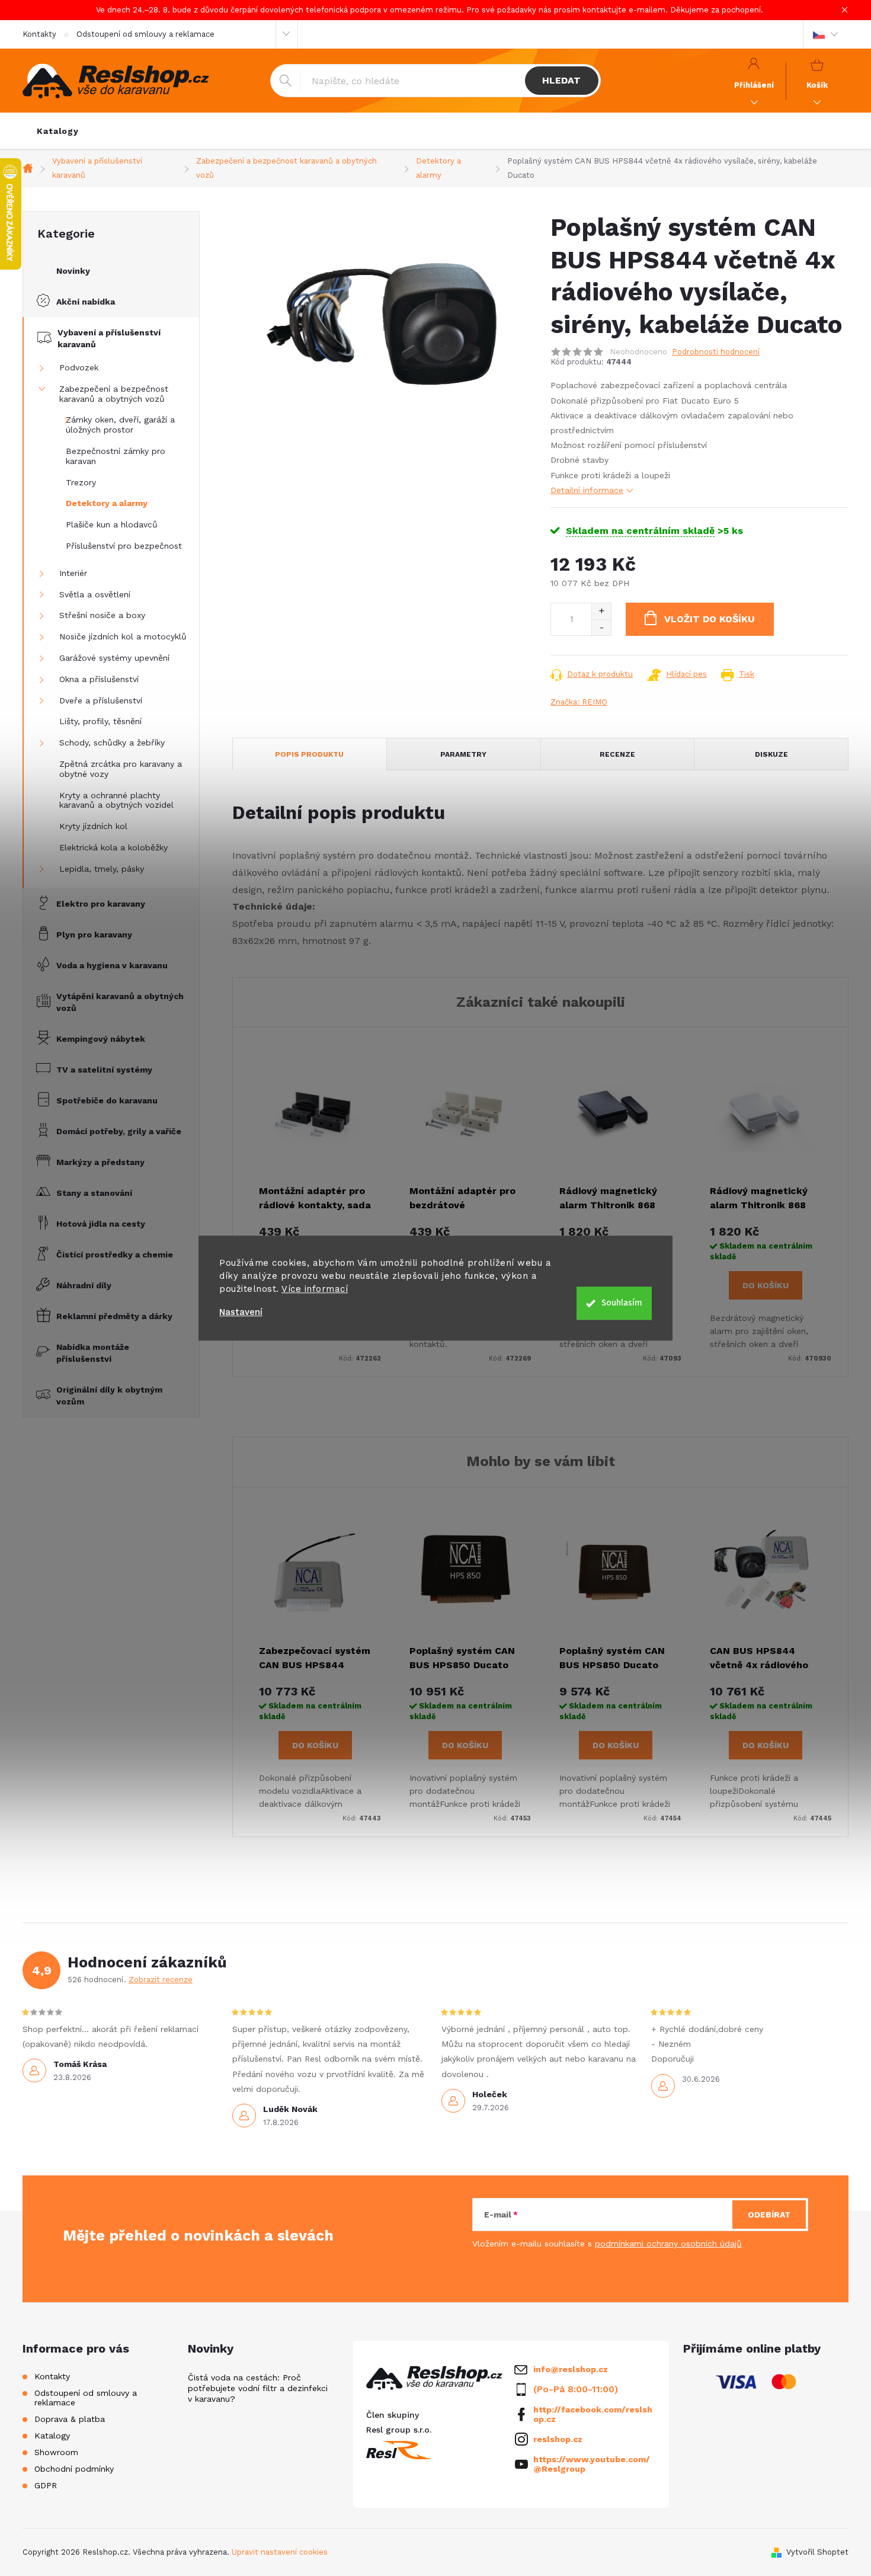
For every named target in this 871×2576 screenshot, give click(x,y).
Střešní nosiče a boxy (102, 615)
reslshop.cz (558, 2439)
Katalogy (52, 2436)
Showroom (56, 2452)
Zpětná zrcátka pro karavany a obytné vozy (121, 769)
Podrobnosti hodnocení (716, 352)
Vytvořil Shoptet (817, 2552)
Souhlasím (622, 1303)
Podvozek (79, 367)
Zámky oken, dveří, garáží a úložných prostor (120, 425)
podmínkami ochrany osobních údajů (668, 2244)
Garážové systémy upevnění (114, 658)
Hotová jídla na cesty (101, 1224)
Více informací (315, 1289)
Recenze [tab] (617, 754)
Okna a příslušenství (99, 679)
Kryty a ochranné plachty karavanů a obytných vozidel (116, 800)
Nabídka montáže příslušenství (93, 1353)
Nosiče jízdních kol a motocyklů (123, 636)
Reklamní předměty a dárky (114, 1316)
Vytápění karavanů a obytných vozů (120, 1002)
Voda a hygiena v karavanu (112, 965)
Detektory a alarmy (107, 503)
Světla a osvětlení (95, 594)
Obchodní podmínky (74, 2469)
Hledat (561, 80)
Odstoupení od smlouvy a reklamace (145, 34)
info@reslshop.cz (571, 2369)
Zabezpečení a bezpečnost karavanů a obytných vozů (114, 394)
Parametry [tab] (463, 754)
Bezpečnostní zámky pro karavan (116, 456)
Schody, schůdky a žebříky (112, 743)
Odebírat (769, 2215)
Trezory (81, 482)
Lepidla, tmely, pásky (102, 869)
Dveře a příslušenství (101, 700)
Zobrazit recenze (161, 1980)
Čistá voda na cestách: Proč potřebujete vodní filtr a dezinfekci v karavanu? (258, 2388)
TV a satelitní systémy (104, 1070)
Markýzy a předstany (100, 1162)
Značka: (579, 702)
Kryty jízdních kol (93, 826)
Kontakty (39, 34)
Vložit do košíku (710, 619)
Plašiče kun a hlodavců (112, 524)
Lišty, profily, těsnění (100, 721)
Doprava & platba (70, 2419)
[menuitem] (58, 131)
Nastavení (241, 1312)
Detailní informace (587, 490)
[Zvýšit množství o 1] (601, 611)
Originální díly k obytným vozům (109, 1396)
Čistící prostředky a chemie (115, 1255)
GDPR (46, 2485)
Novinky (73, 271)
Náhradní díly (84, 1285)
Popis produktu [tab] (309, 754)
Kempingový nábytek (101, 1039)
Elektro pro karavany (101, 904)
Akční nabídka (86, 302)
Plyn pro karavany (94, 935)
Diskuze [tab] (771, 754)
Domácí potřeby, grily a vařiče (119, 1131)
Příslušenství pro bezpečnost (124, 546)
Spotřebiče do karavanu (107, 1100)
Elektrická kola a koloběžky (113, 847)
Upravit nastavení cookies (280, 2552)
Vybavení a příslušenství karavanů (109, 338)
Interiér (73, 573)
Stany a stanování (94, 1193)
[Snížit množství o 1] (601, 627)
